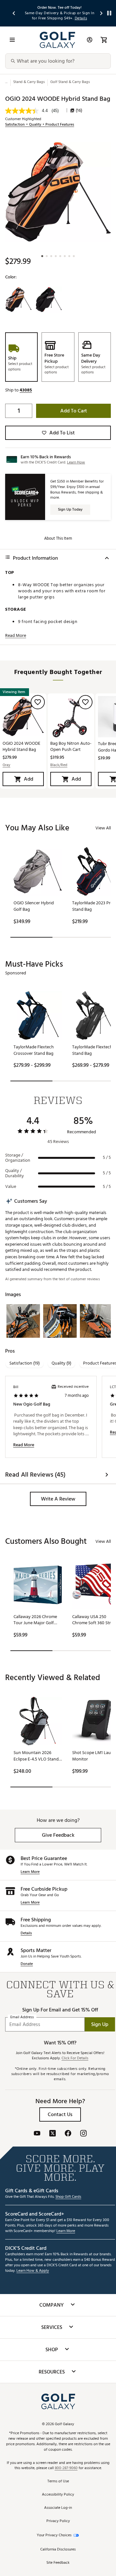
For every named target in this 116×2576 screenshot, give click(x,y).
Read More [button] (16, 636)
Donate (27, 1964)
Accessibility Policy (58, 2495)
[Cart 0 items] (104, 40)
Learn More (30, 1872)
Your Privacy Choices (54, 2535)
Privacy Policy (58, 2521)
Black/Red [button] (59, 765)
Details (26, 1933)
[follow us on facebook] (68, 2134)
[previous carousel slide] (14, 13)
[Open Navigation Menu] (12, 40)
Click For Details (75, 2058)
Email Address (22, 2017)
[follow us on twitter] (53, 2134)
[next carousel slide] (101, 13)
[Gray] (18, 300)
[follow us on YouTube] (37, 2134)
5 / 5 (107, 1158)
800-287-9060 (66, 2468)
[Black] (49, 300)
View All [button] (103, 828)
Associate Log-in (58, 2508)
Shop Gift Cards (68, 2197)
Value (11, 1187)
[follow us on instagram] (83, 2134)
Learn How (76, 462)
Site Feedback (58, 2563)
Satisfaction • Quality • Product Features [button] (40, 125)
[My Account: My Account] (90, 40)
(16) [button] (79, 110)
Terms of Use (58, 2482)
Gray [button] (6, 765)
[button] (26, 390)
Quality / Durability (15, 1173)
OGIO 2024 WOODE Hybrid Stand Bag (21, 746)
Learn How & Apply (33, 2271)
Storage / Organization (18, 1158)
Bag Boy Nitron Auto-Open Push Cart (71, 746)
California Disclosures (58, 2550)
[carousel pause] (109, 13)
